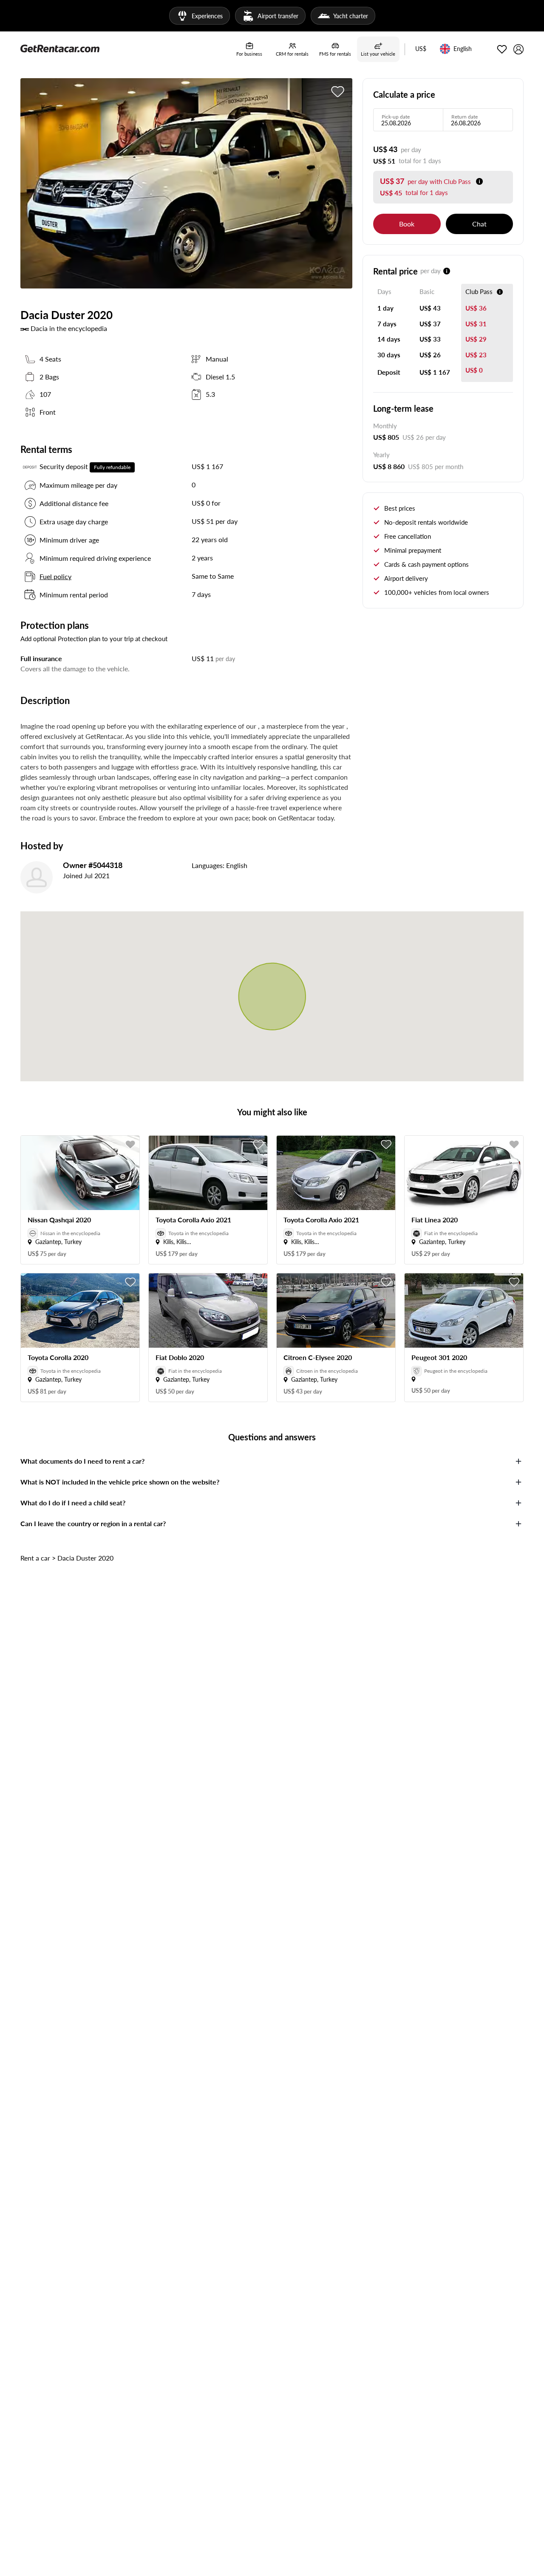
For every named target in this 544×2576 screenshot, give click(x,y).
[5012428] (338, 92)
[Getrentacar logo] (60, 48)
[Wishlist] (502, 49)
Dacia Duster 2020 (85, 1558)
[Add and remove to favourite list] (130, 1145)
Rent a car (35, 1558)
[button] (421, 49)
